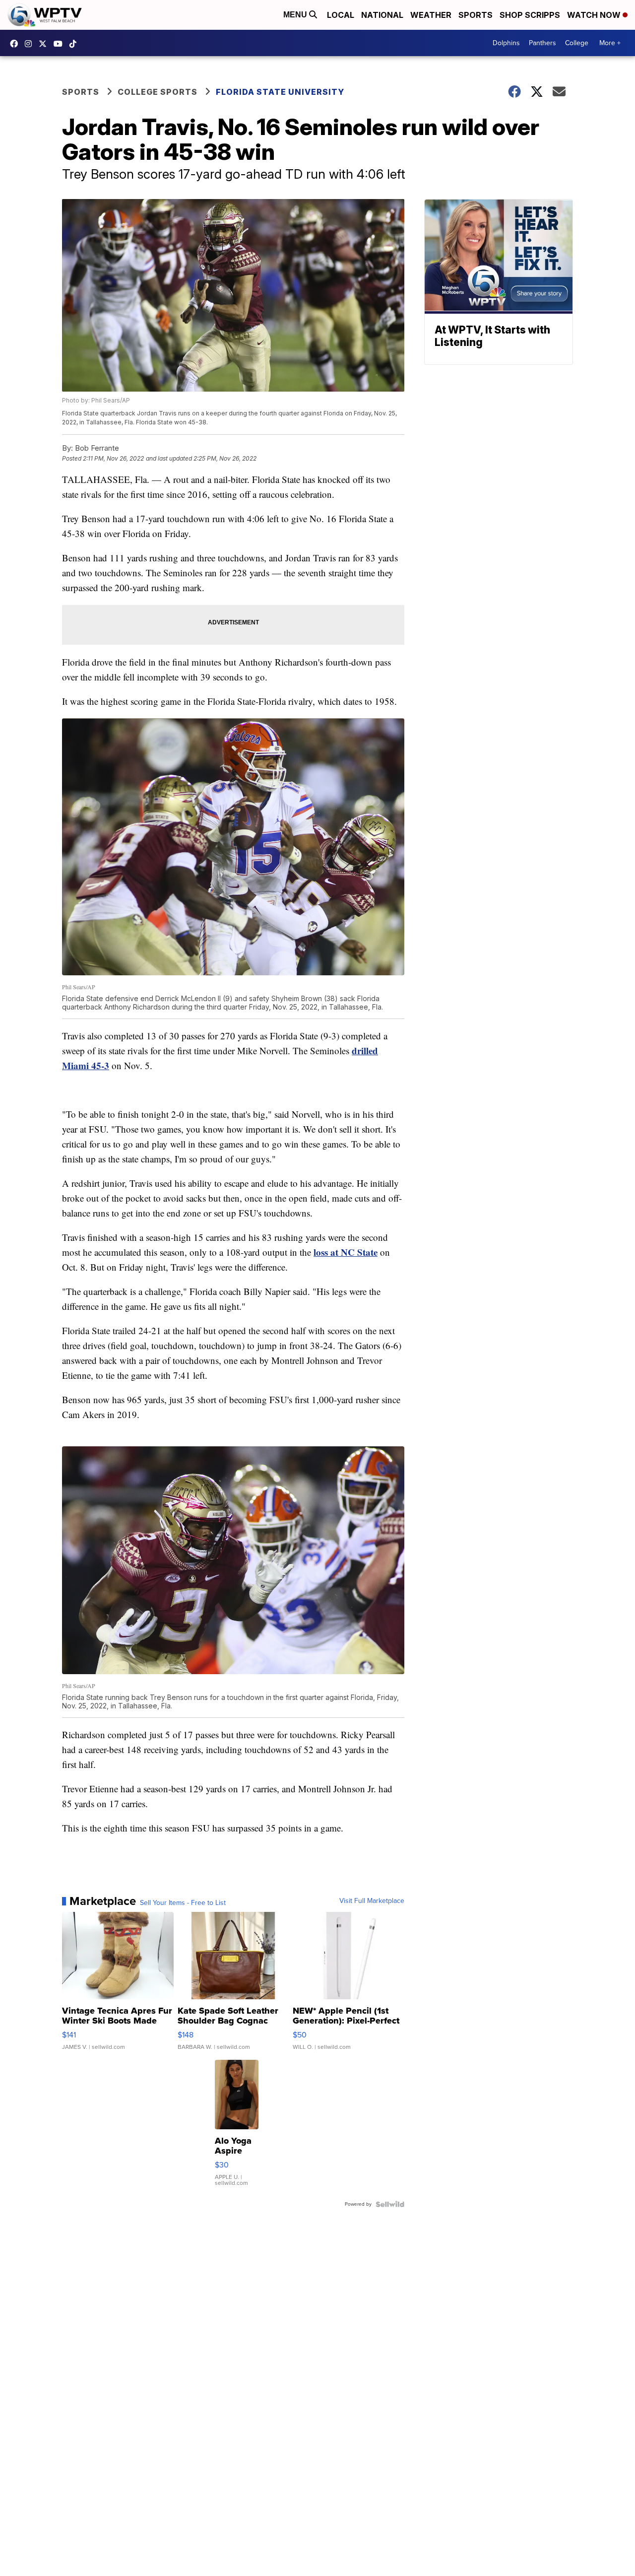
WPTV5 (16, 44)
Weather (431, 15)
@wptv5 (75, 44)
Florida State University (280, 92)
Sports (476, 15)
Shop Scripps (530, 15)
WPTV (45, 44)
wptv (31, 44)
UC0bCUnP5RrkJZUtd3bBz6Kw (61, 44)
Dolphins (506, 43)
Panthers (542, 43)
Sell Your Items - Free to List (183, 1903)
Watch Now (595, 15)
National (382, 15)
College (577, 43)
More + (610, 43)
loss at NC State (346, 1252)
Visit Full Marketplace (372, 1901)
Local (341, 15)
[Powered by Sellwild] (390, 2204)
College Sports (158, 92)
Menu (296, 15)
